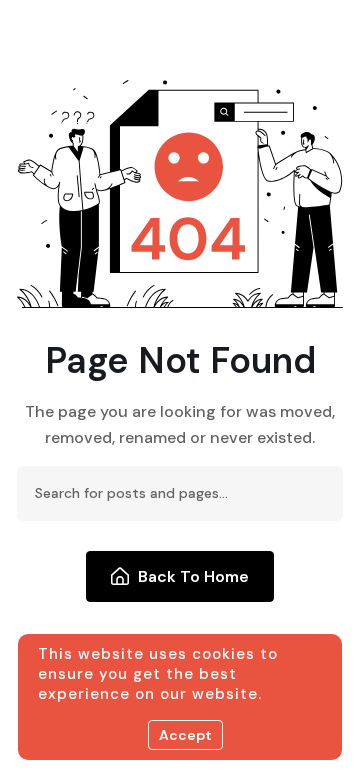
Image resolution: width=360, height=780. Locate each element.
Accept (185, 735)
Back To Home (193, 576)
